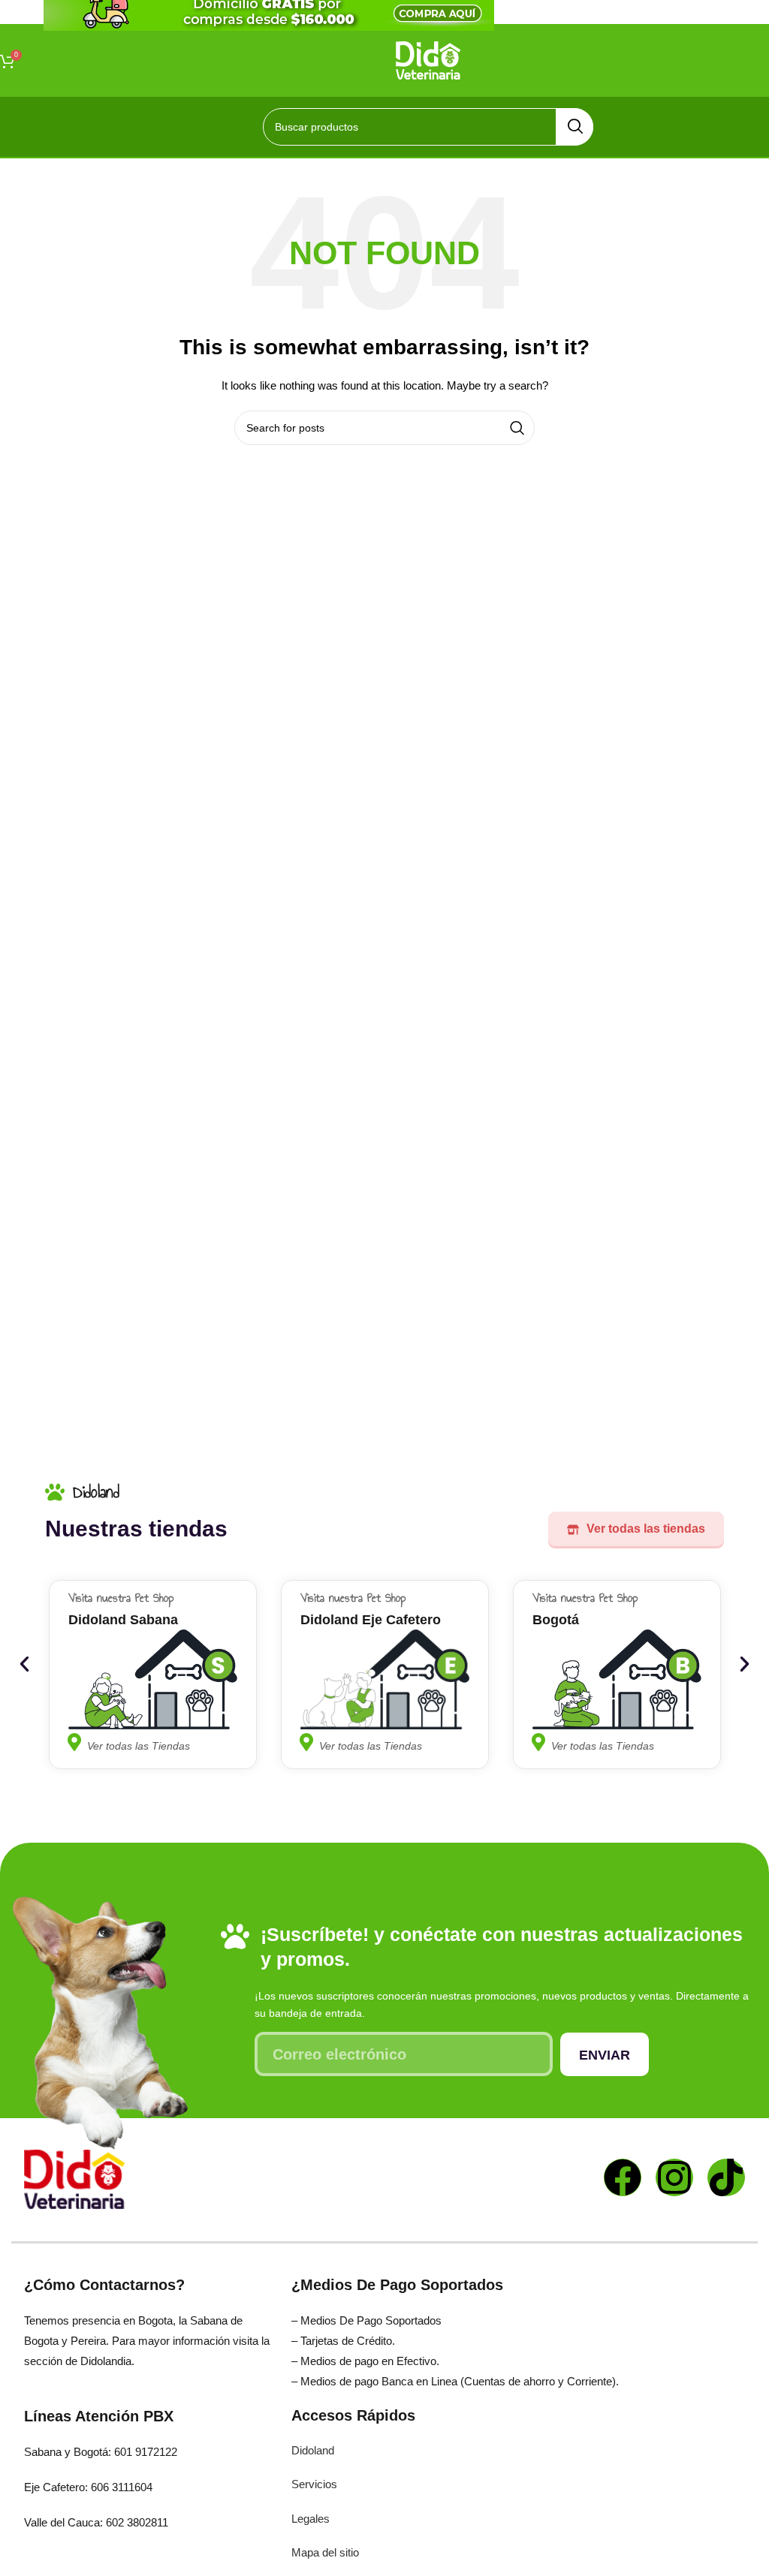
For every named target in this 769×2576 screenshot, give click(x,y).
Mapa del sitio (325, 2552)
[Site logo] (428, 59)
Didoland (313, 2450)
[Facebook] (623, 2177)
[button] (24, 1664)
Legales (311, 2519)
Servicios (314, 2484)
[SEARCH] (574, 127)
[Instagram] (674, 2177)
